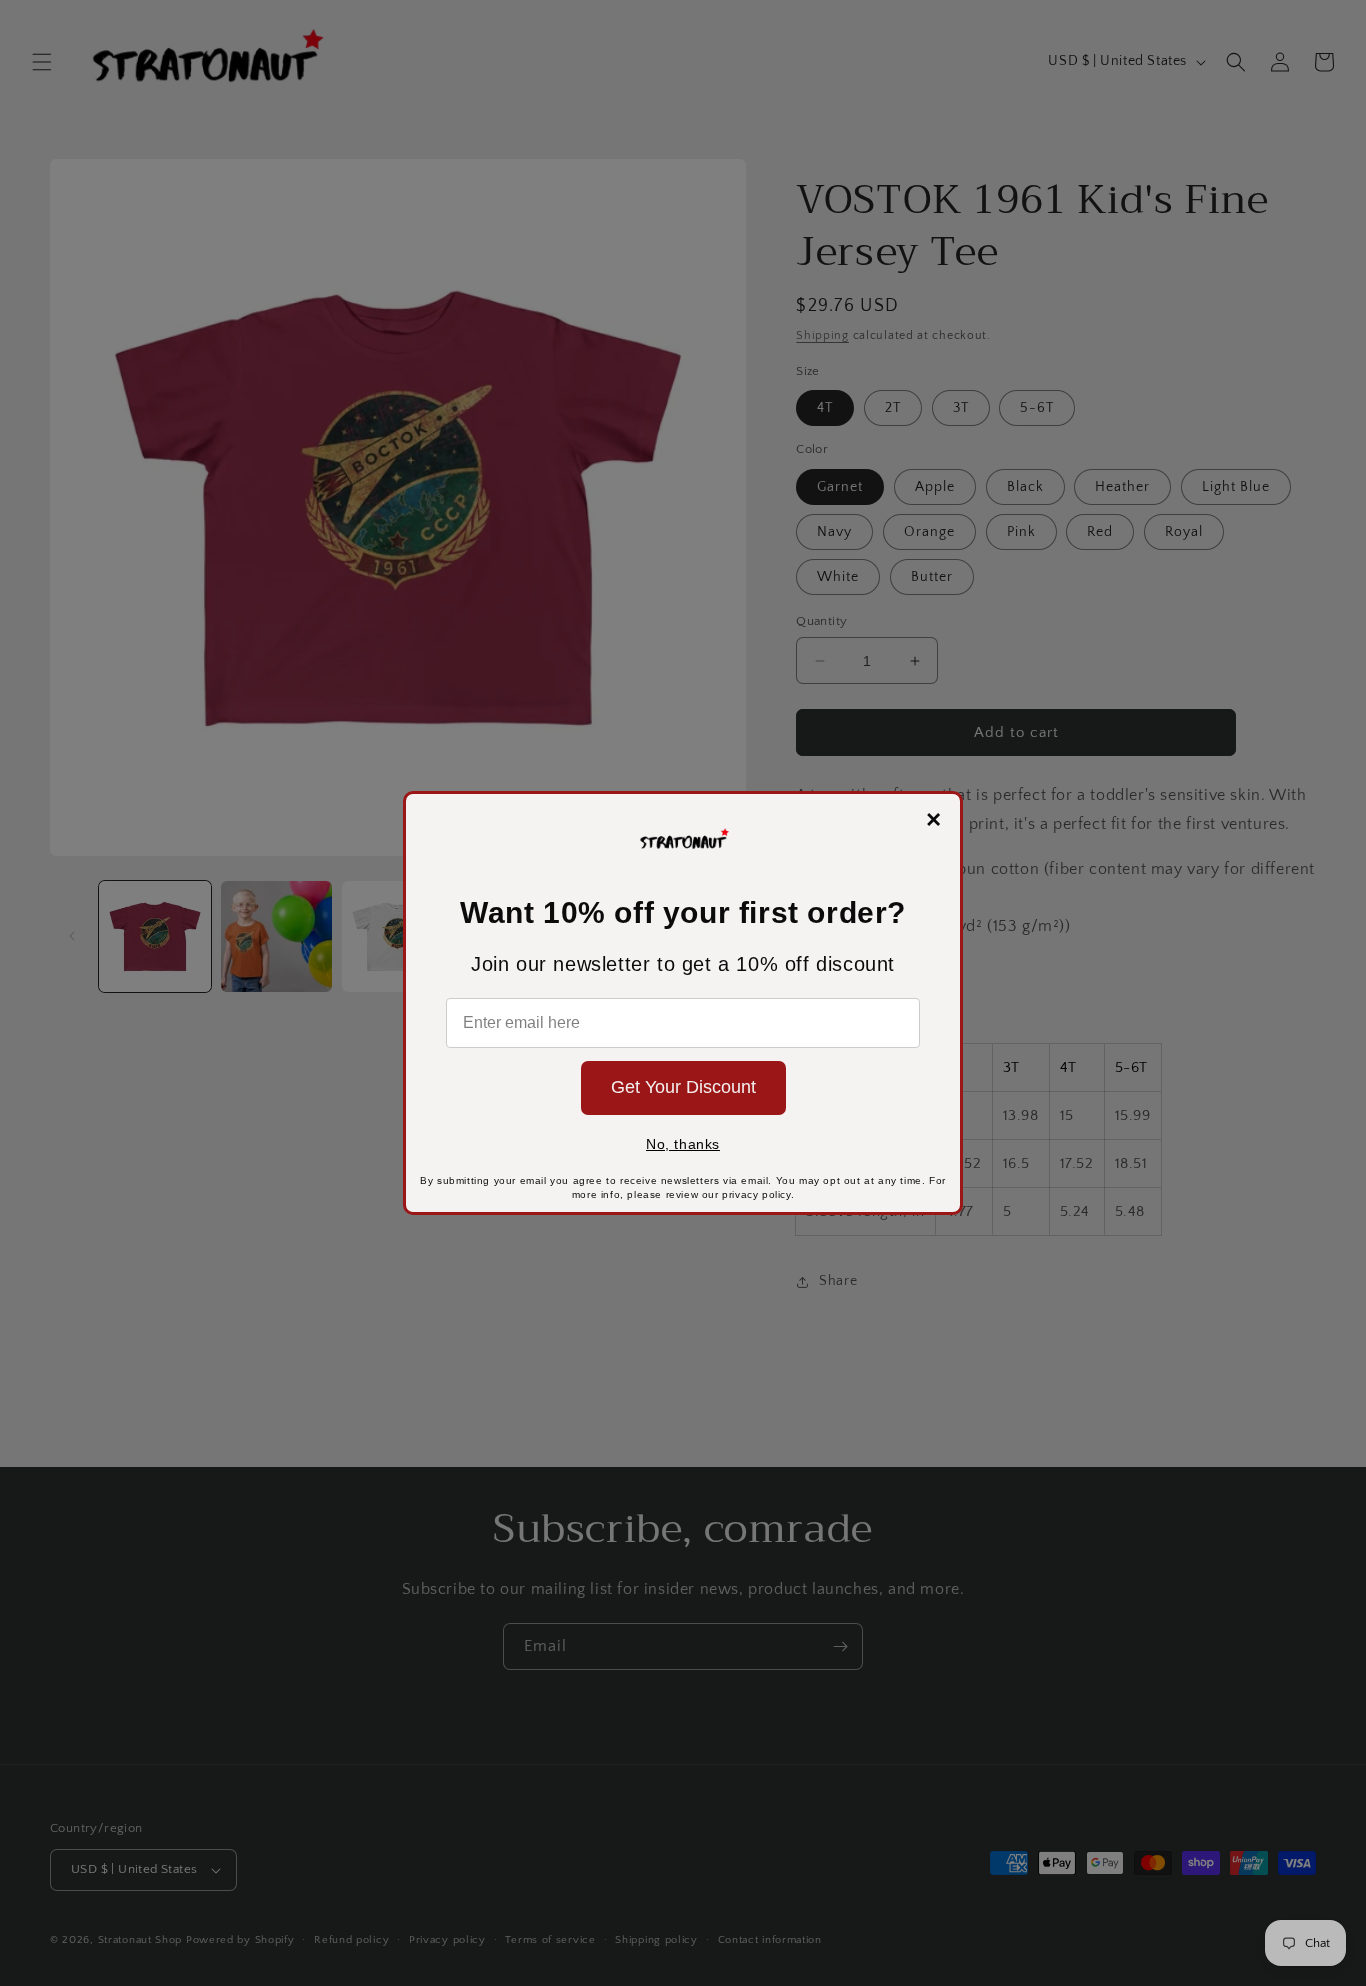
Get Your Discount (683, 1087)
